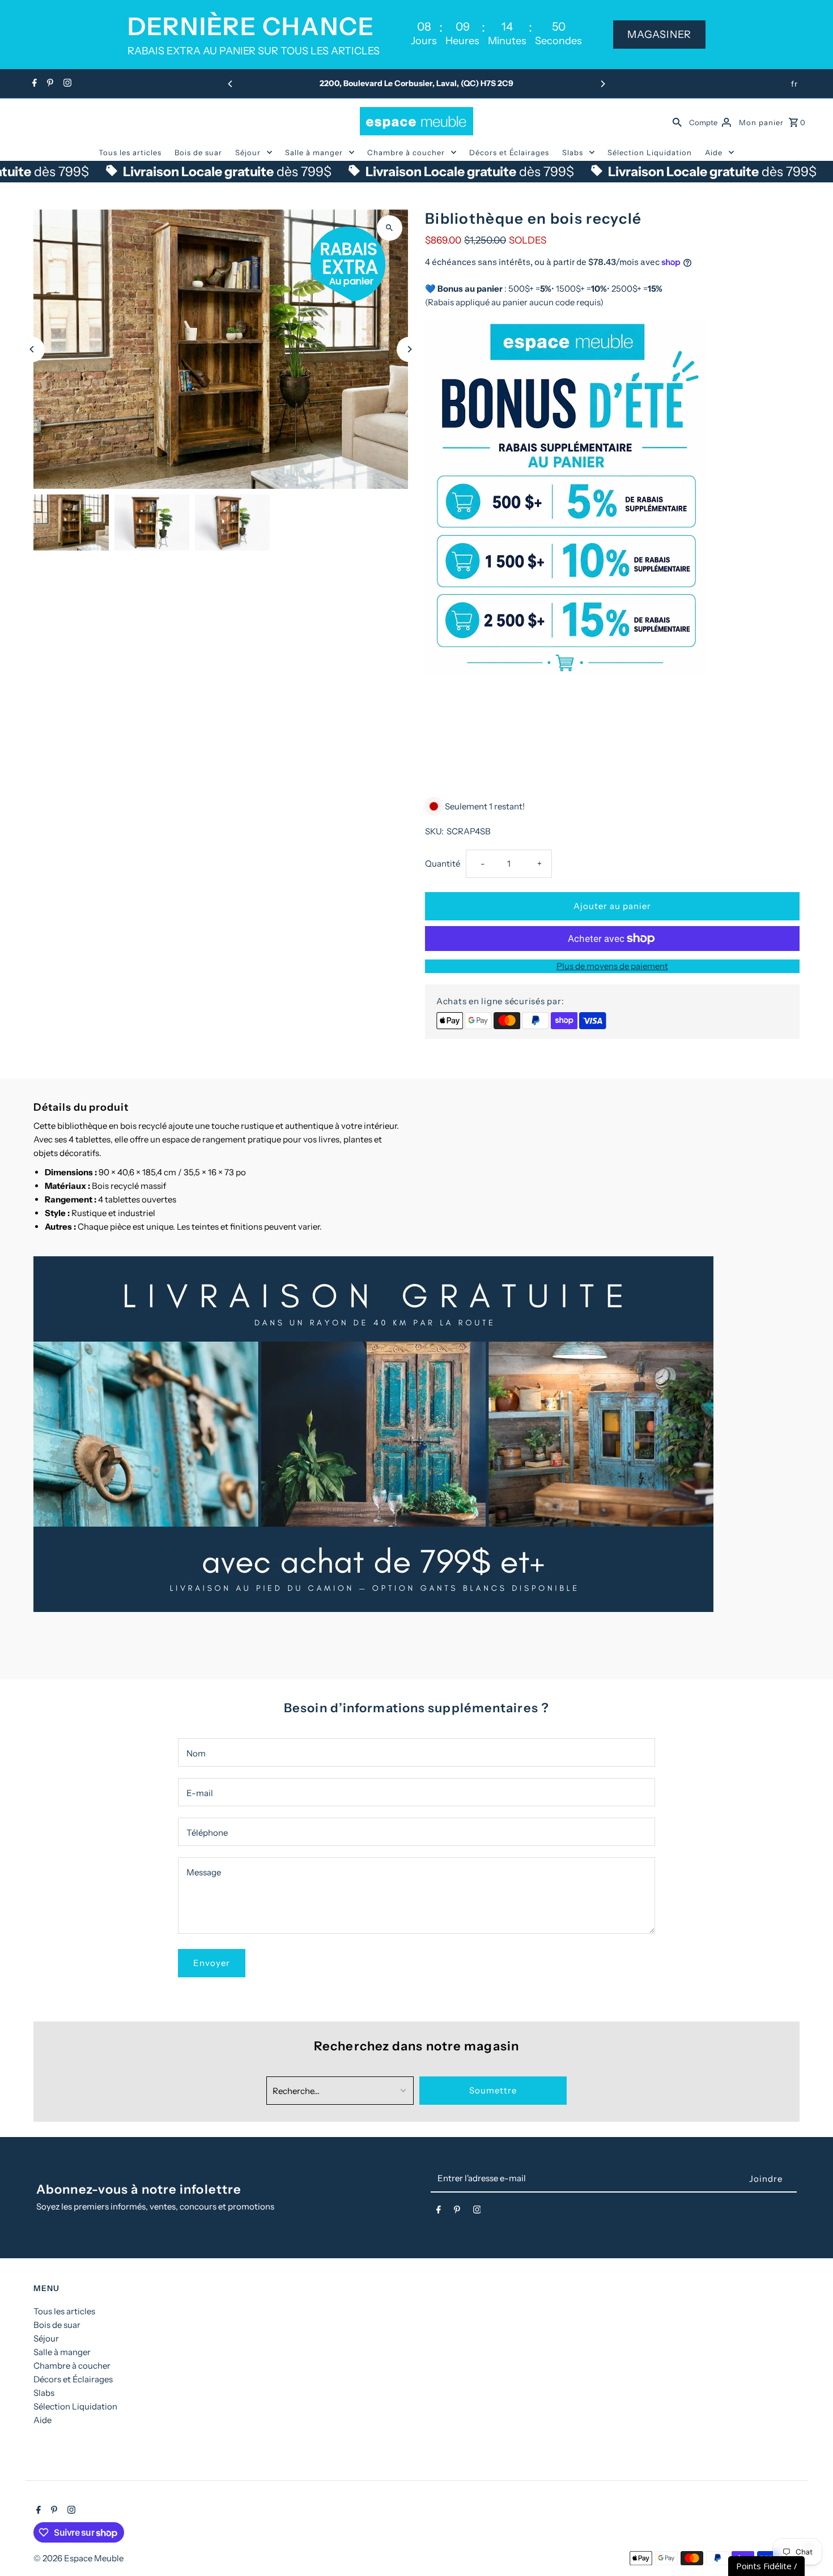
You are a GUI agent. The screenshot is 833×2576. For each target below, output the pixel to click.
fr (794, 84)
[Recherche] (677, 121)
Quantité (443, 863)
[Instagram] (66, 84)
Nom (196, 1753)
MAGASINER (659, 35)
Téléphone (207, 1833)
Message (204, 1872)
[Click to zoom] (390, 228)
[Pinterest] (49, 84)
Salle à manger (314, 152)
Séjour (248, 152)
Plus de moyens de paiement (612, 966)
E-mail (200, 1793)
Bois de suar (198, 152)
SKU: (434, 831)
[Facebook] (33, 84)
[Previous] (231, 84)
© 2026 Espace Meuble (78, 2558)
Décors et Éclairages (509, 152)
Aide (714, 152)
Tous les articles (130, 152)
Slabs (573, 152)
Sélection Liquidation (650, 152)
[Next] (602, 84)
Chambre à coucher (406, 152)
